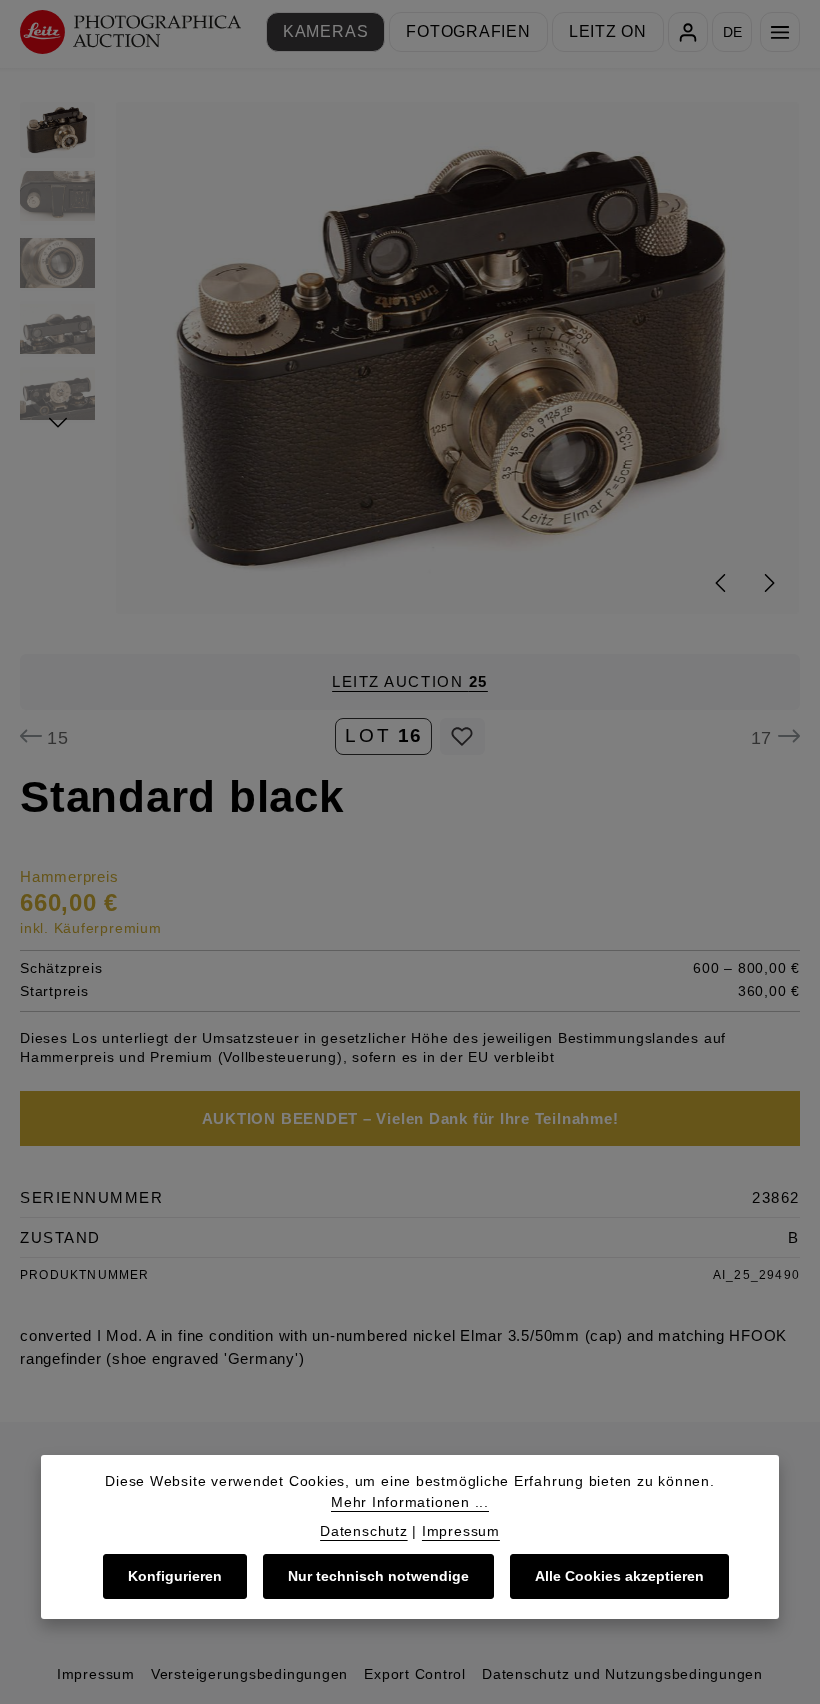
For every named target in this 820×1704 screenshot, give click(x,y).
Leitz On (608, 31)
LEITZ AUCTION (410, 681)
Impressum (96, 1674)
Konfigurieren (175, 1576)
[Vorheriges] (722, 583)
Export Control (415, 1674)
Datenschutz (364, 1531)
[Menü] (780, 32)
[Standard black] (457, 358)
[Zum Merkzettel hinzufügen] (462, 736)
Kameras (325, 31)
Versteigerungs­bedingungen (249, 1674)
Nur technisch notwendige (378, 1576)
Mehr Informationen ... (410, 1502)
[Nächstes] (768, 583)
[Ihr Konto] (688, 32)
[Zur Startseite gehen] (130, 32)
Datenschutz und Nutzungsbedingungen (622, 1674)
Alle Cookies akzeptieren (619, 1576)
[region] (410, 358)
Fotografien (468, 31)
